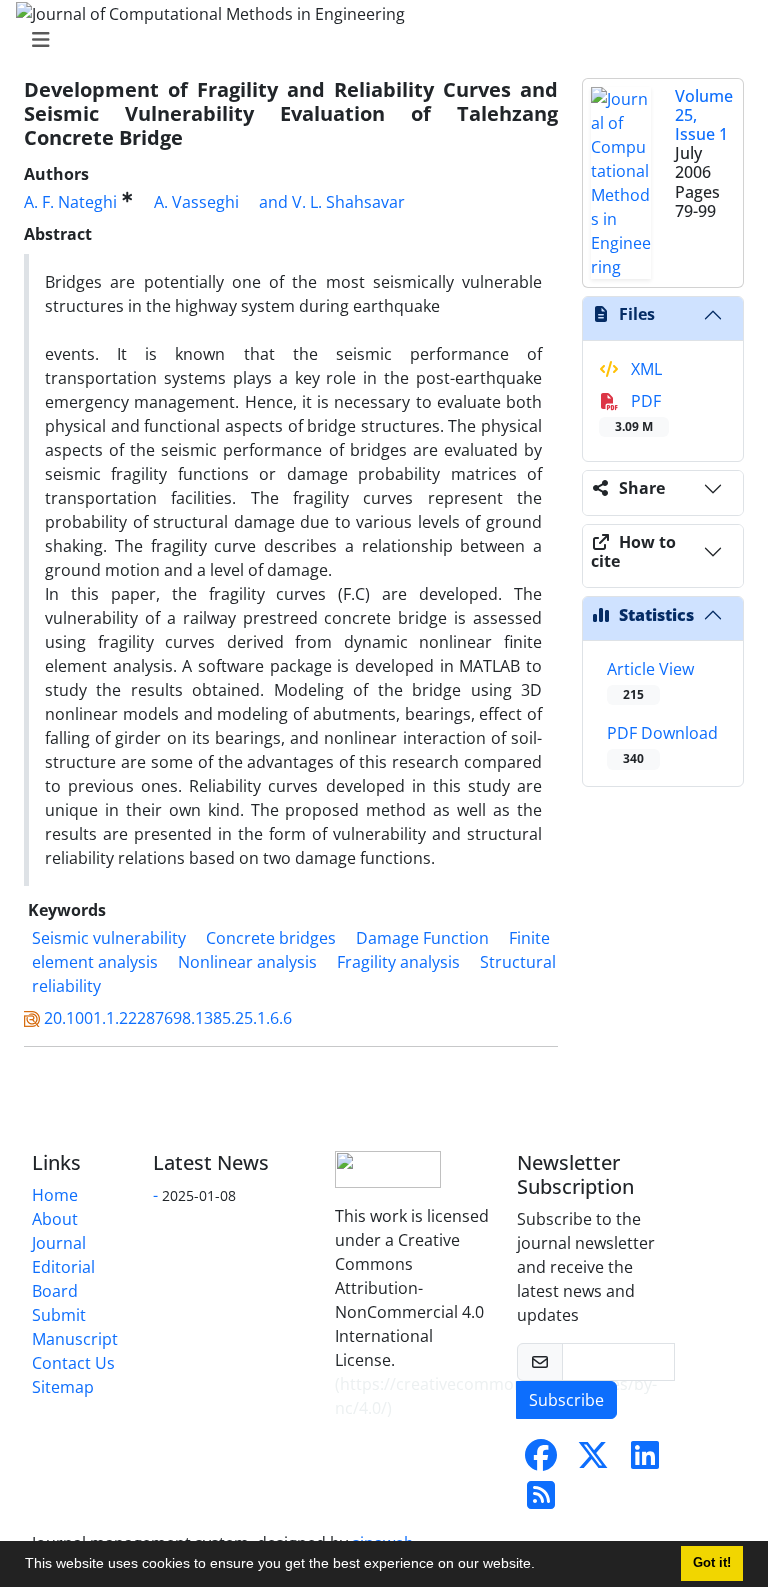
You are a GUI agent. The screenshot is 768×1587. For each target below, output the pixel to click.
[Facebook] (541, 1461)
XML (644, 369)
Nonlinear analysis (247, 962)
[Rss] (541, 1501)
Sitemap (63, 1387)
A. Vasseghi (196, 202)
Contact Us (73, 1363)
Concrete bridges (271, 938)
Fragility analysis (398, 962)
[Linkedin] (645, 1461)
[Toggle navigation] (378, 40)
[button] (542, 1566)
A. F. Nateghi (70, 202)
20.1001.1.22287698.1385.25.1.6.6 (168, 1018)
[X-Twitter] (593, 1461)
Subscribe (566, 1400)
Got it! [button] (712, 1563)
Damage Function (422, 938)
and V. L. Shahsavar (332, 202)
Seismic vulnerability (109, 938)
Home (55, 1195)
